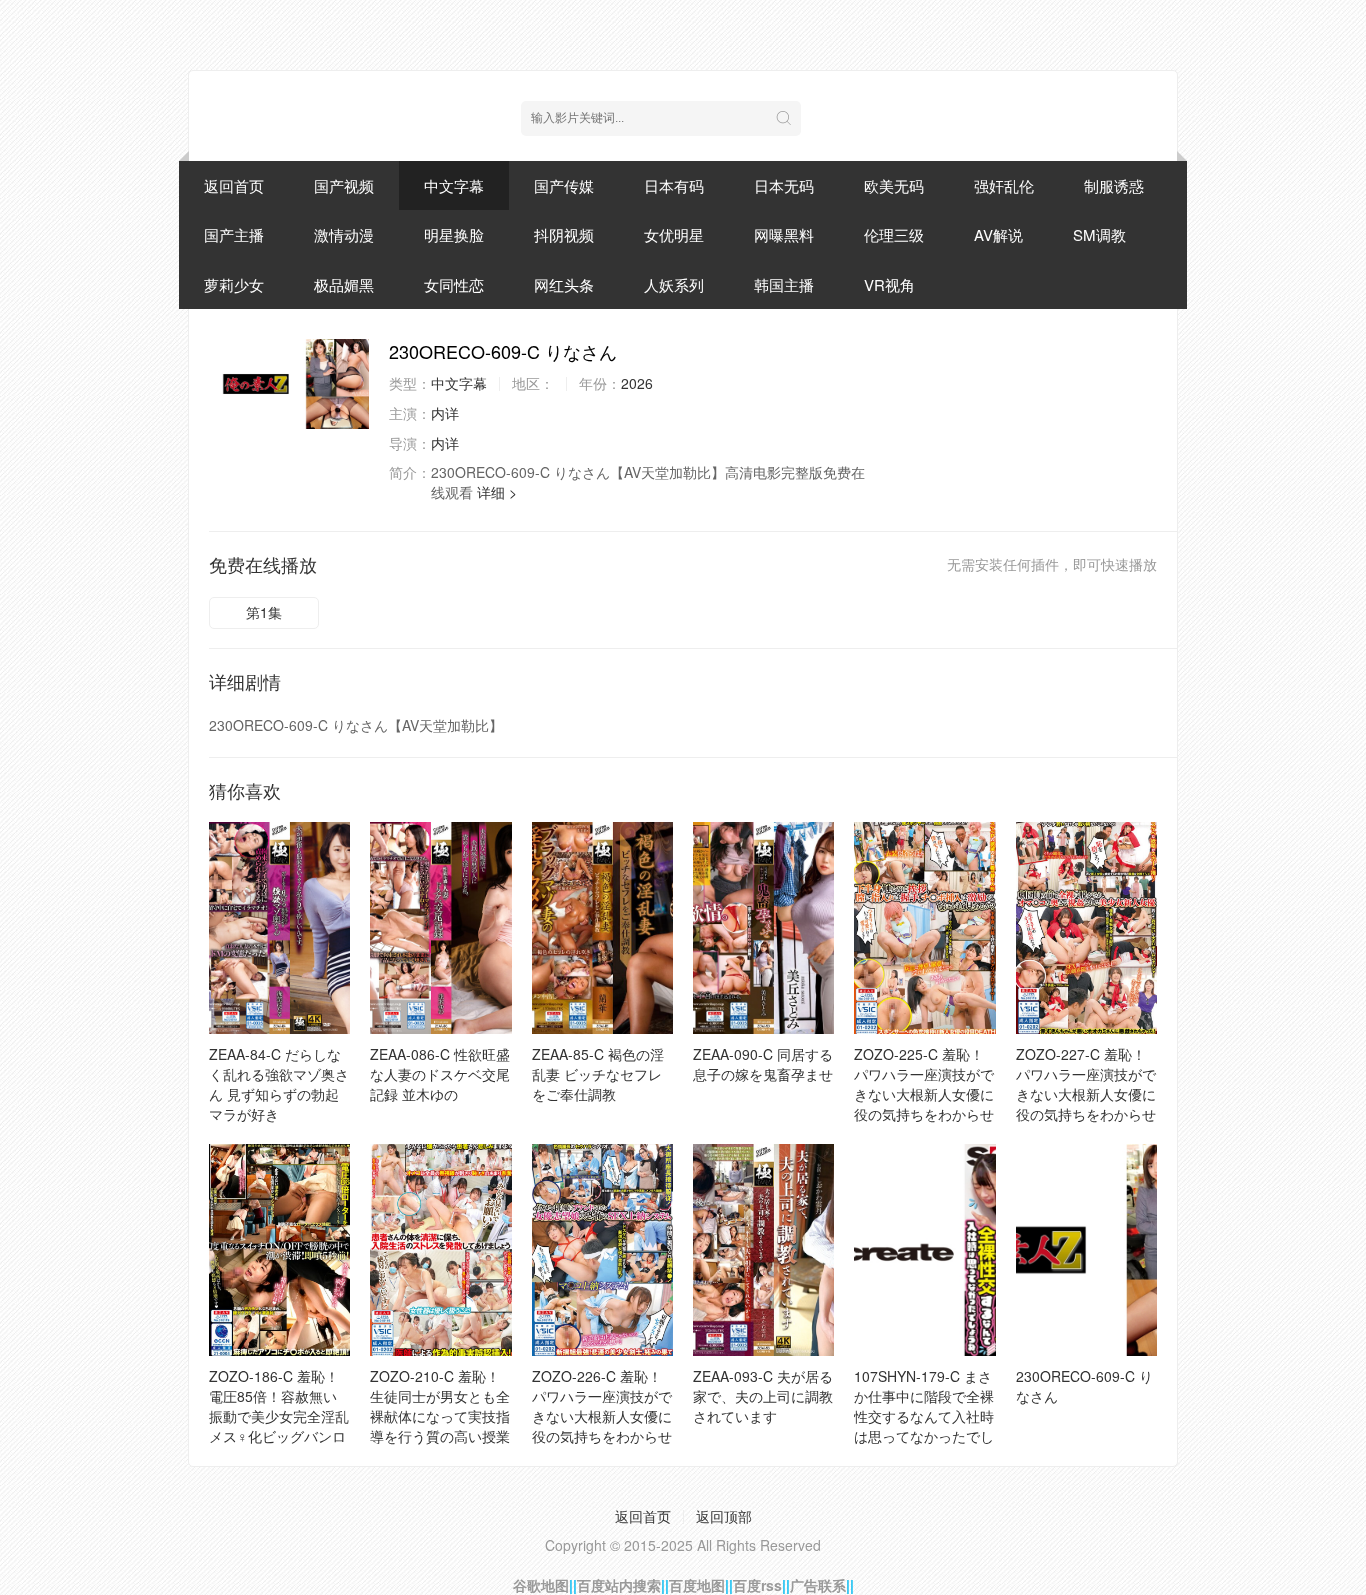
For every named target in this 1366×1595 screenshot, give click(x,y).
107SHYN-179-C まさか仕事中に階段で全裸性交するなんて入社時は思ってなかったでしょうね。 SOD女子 (924, 1416)
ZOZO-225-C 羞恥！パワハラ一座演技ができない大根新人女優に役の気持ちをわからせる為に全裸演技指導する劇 (924, 1104)
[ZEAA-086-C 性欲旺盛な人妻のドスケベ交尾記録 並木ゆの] (440, 928)
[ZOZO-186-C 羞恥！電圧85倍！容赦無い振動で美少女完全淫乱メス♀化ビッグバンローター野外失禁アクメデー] (279, 1250)
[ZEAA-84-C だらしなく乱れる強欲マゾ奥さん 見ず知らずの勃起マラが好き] (279, 928)
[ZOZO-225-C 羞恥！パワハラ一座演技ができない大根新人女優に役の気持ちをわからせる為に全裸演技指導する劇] (924, 928)
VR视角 (889, 284)
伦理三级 (894, 234)
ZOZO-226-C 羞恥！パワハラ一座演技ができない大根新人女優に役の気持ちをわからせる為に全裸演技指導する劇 (602, 1426)
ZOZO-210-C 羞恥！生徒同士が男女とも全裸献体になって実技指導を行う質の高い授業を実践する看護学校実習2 (440, 1426)
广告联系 (818, 1585)
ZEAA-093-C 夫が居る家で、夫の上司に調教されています (763, 1396)
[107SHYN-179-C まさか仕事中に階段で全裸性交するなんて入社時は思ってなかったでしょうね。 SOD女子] (924, 1250)
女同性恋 (454, 284)
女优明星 (674, 234)
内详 (445, 413)
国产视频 (344, 185)
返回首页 (234, 185)
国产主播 (234, 234)
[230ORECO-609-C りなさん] (289, 384)
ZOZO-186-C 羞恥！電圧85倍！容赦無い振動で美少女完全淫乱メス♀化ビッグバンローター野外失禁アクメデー (279, 1426)
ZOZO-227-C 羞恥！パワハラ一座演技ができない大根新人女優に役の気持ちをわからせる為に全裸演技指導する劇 (1086, 1104)
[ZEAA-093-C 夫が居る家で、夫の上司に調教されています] (763, 1250)
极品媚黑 (344, 284)
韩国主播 (784, 284)
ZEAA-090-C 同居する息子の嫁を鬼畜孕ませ (763, 1064)
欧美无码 (894, 185)
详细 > (497, 492)
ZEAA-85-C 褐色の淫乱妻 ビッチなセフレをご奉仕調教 (598, 1074)
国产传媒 (564, 185)
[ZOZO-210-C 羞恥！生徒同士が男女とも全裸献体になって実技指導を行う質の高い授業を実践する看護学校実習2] (440, 1250)
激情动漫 (344, 234)
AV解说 (998, 234)
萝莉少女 (234, 284)
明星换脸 (454, 234)
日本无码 (784, 185)
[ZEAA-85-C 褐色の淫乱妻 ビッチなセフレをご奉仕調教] (602, 928)
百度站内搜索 (619, 1585)
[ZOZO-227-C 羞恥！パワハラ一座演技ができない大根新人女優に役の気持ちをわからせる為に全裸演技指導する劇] (1086, 928)
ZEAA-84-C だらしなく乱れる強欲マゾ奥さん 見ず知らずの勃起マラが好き (279, 1084)
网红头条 (564, 284)
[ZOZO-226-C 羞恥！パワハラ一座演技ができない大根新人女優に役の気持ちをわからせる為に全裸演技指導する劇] (602, 1250)
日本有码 (674, 185)
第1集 (264, 612)
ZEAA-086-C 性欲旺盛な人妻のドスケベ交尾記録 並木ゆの (440, 1074)
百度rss (757, 1585)
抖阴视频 (564, 234)
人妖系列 (674, 284)
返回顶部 (724, 1516)
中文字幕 (454, 185)
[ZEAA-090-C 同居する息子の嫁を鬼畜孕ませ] (763, 928)
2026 (637, 383)
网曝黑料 (784, 234)
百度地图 (697, 1585)
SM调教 (1099, 234)
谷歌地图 (541, 1585)
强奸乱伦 (1004, 185)
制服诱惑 (1114, 185)
